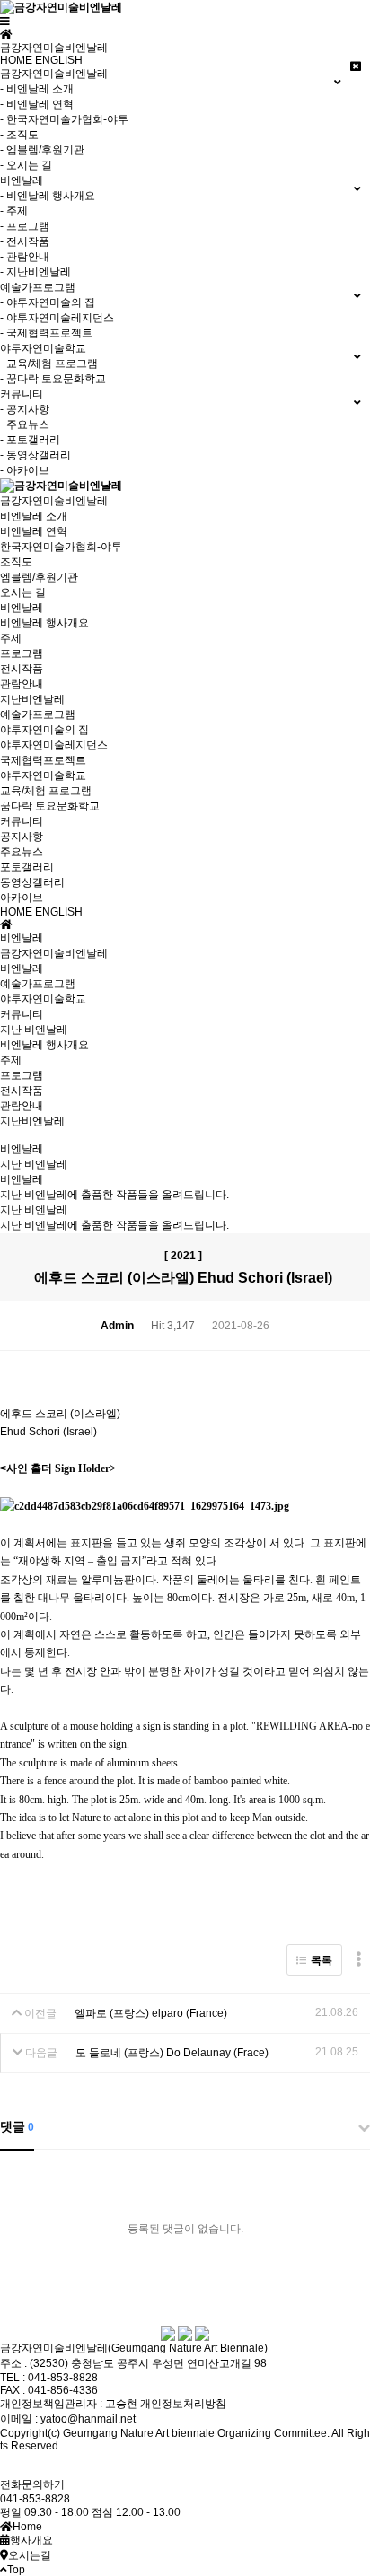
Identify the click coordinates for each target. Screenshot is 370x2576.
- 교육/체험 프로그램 (49, 364)
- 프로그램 (25, 226)
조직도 (16, 562)
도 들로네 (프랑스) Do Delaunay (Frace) (172, 2053)
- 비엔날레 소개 (37, 89)
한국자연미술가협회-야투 (61, 547)
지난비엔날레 (32, 699)
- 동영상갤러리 (35, 455)
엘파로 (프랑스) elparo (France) (151, 2013)
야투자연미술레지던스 (54, 745)
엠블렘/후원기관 (39, 577)
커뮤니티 (22, 821)
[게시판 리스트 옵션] (358, 1960)
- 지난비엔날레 (35, 272)
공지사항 (22, 837)
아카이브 (22, 898)
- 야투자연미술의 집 (48, 302)
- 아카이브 (25, 470)
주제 (11, 638)
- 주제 (14, 211)
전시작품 (22, 669)
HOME (16, 60)
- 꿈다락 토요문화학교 (53, 379)
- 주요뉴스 (25, 425)
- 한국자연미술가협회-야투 (64, 119)
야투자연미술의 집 (44, 730)
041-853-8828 (35, 2499)
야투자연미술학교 (43, 775)
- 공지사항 (25, 409)
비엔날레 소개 (34, 516)
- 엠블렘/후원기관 (42, 150)
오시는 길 (23, 592)
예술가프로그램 (38, 714)
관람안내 (22, 684)
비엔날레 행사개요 (44, 623)
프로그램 (22, 653)
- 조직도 (19, 135)
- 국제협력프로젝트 (46, 333)
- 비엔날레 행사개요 (48, 196)
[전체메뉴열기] (5, 22)
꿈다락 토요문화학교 (50, 806)
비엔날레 (22, 608)
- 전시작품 (25, 241)
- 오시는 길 (26, 165)
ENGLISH (59, 60)
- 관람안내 (25, 257)
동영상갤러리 (32, 882)
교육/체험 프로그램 (46, 791)
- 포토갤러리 (30, 440)
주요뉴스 (22, 852)
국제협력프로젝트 (43, 760)
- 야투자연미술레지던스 (57, 318)
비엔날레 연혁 (34, 531)
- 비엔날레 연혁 (37, 104)
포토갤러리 (27, 867)
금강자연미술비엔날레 (54, 501)
